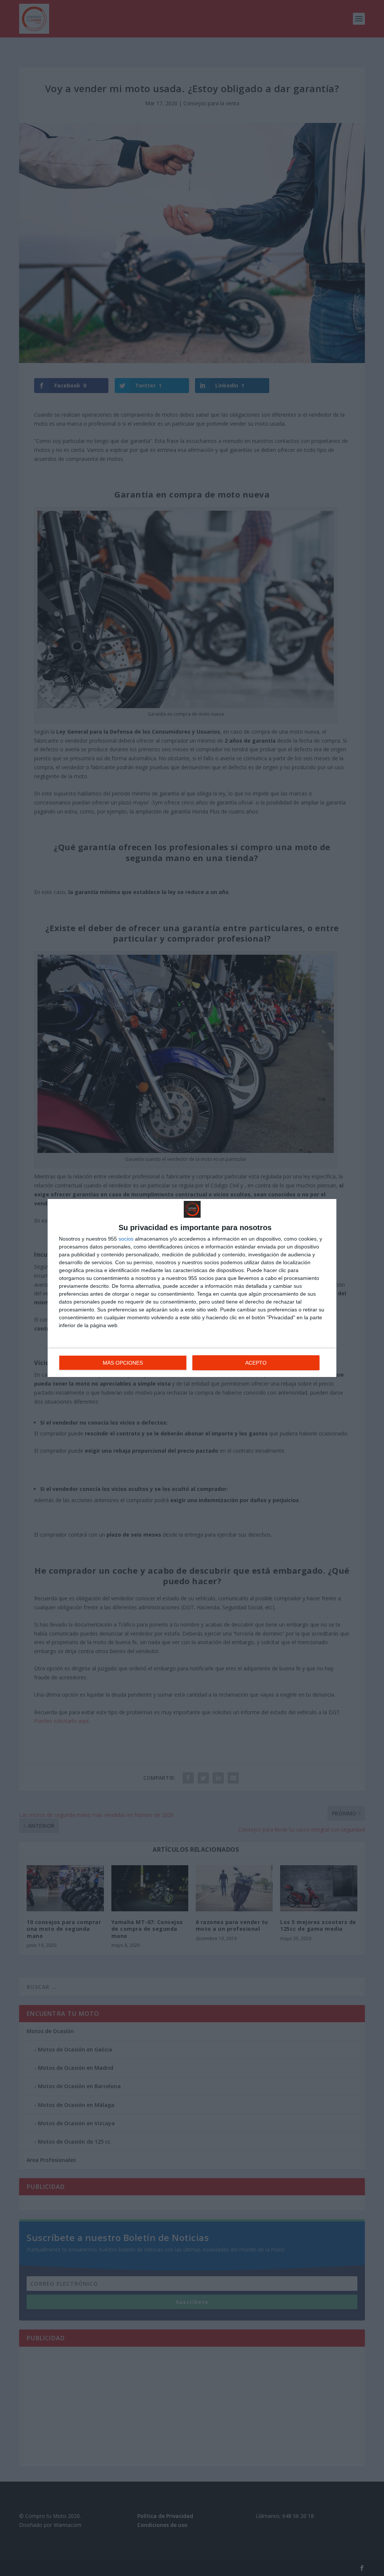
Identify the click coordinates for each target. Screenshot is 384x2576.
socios (126, 1239)
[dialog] (192, 1288)
